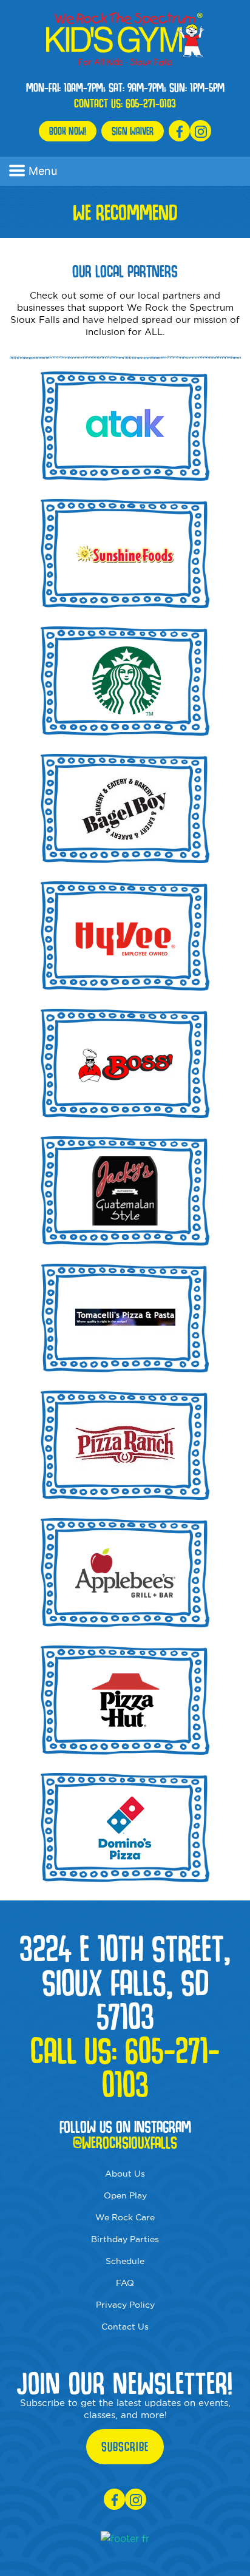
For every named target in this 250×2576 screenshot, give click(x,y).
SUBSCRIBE (125, 2447)
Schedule (125, 2261)
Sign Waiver (133, 131)
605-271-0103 (151, 103)
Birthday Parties (125, 2239)
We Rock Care (125, 2217)
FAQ (125, 2283)
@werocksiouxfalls (125, 2143)
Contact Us (125, 2327)
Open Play (125, 2195)
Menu (43, 171)
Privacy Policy (125, 2305)
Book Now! (68, 131)
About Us (125, 2174)
